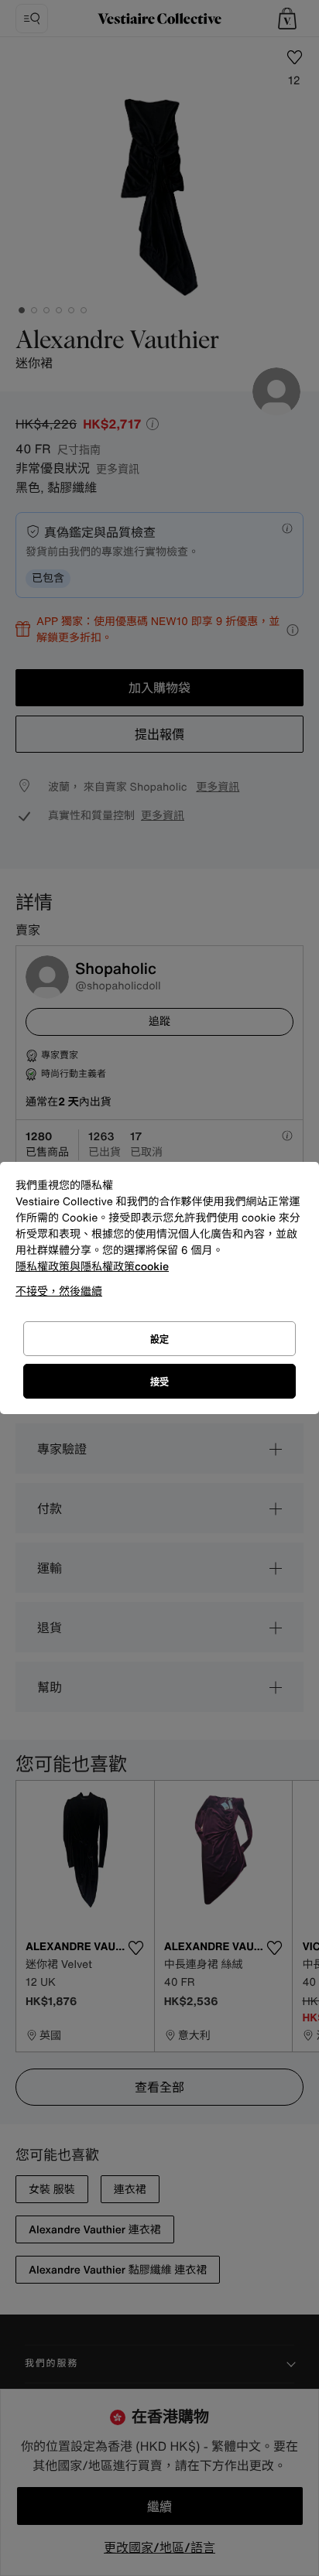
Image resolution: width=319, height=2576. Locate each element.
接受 (159, 1382)
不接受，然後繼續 (59, 1291)
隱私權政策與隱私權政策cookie (92, 1267)
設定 (159, 1339)
